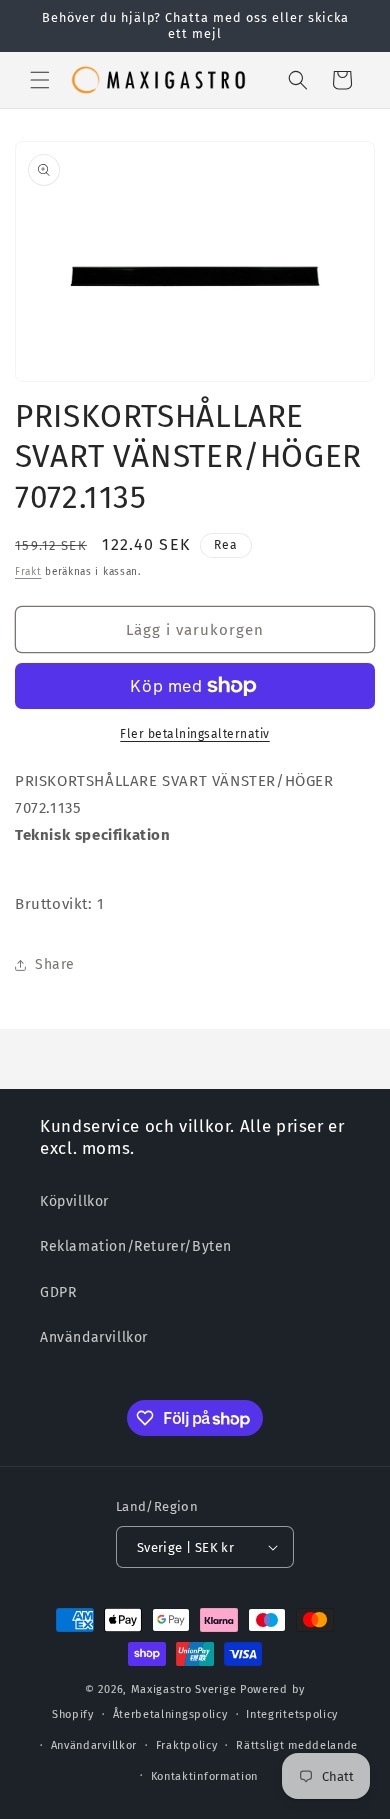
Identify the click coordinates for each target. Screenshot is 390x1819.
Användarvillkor (94, 1337)
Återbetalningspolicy (170, 1714)
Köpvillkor (74, 1201)
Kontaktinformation (205, 1776)
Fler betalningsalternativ (195, 734)
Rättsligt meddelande (297, 1745)
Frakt (28, 572)
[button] (40, 80)
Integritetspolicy (292, 1714)
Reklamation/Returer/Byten (136, 1246)
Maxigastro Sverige (184, 1689)
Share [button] (55, 964)
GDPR (58, 1292)
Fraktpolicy (187, 1745)
